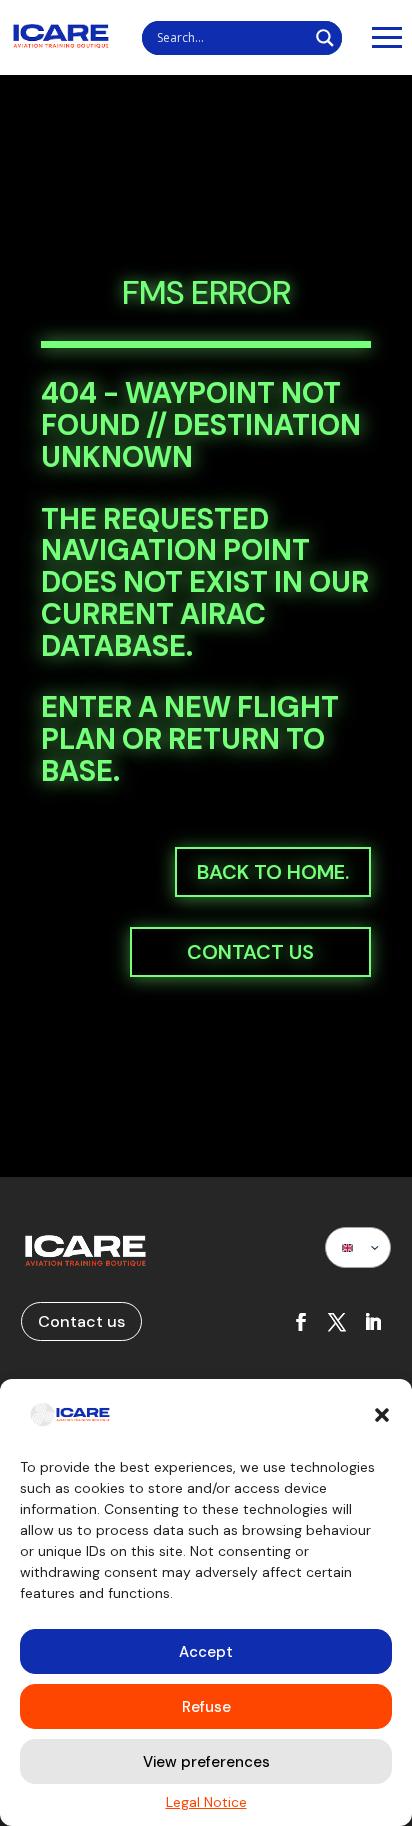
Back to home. (273, 872)
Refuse (206, 1707)
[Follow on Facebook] (301, 1322)
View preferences (206, 1762)
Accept (206, 1652)
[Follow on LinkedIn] (373, 1322)
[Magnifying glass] (325, 38)
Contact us (250, 952)
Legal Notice (206, 1802)
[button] (382, 1415)
